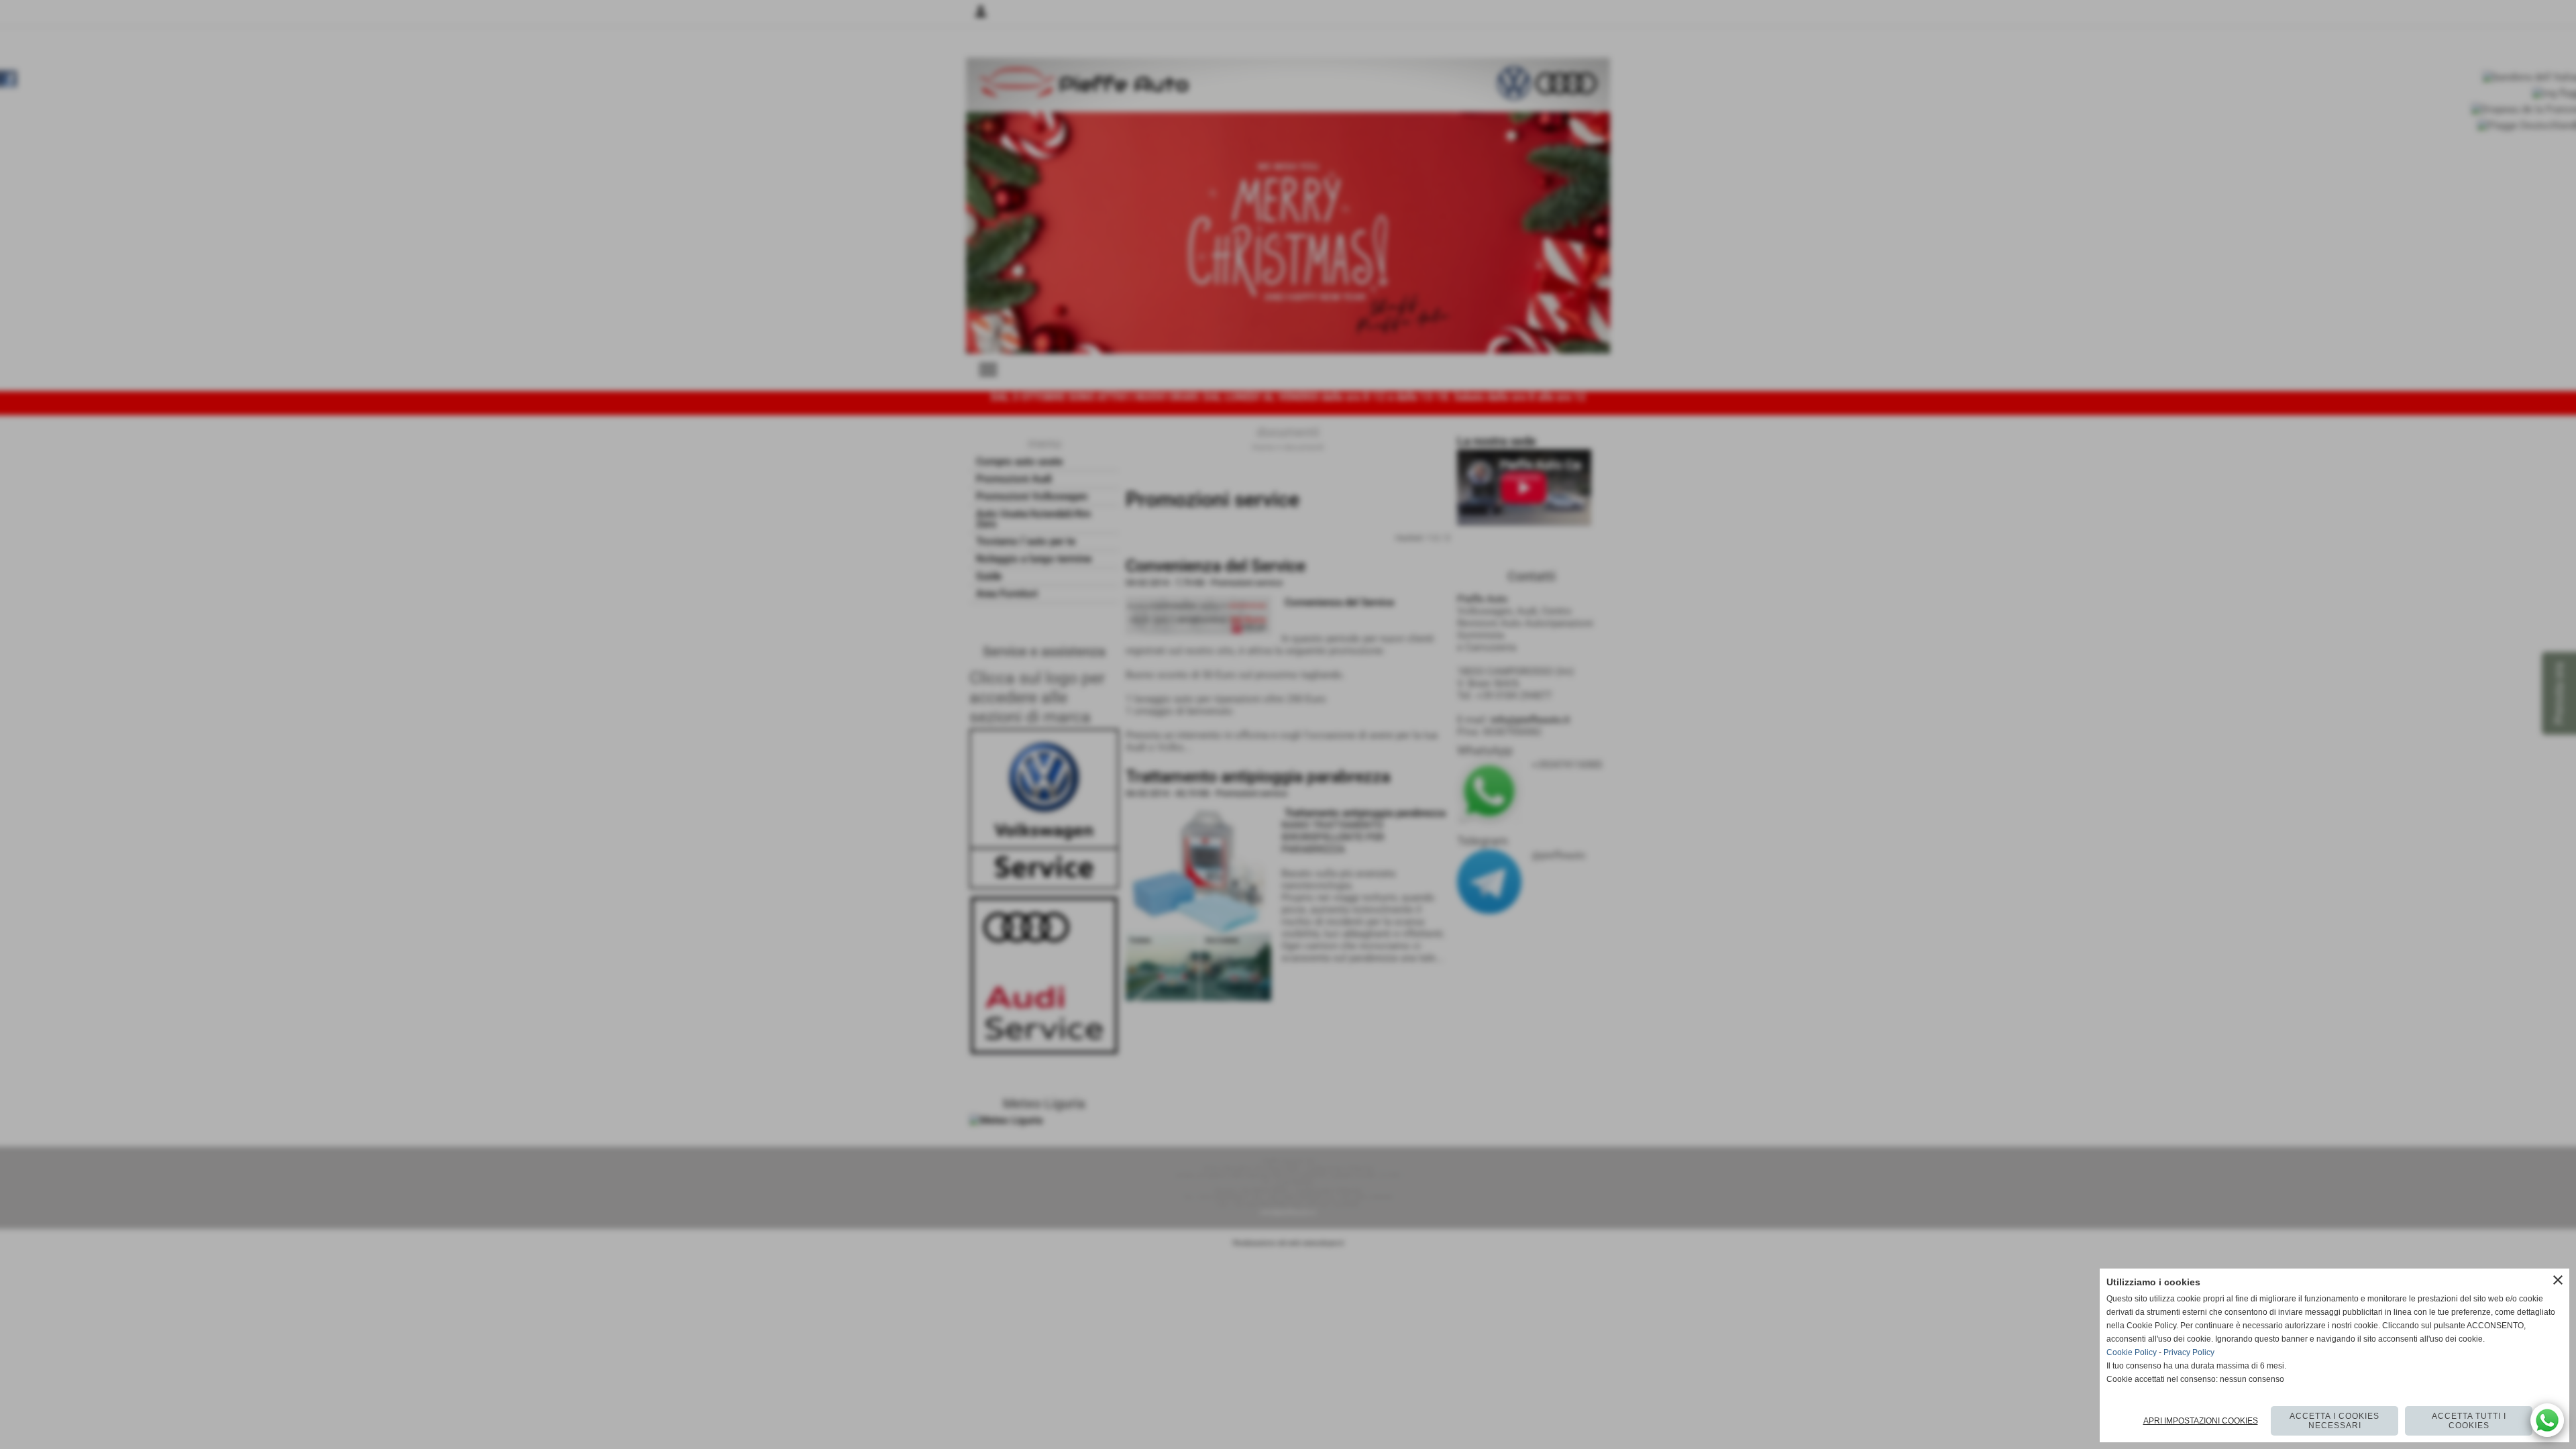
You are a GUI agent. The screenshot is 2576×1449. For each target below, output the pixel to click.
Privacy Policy (2189, 1352)
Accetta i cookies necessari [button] (2334, 1421)
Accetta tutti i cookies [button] (2469, 1421)
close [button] (2558, 1280)
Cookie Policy (2132, 1352)
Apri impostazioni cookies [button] (2201, 1421)
